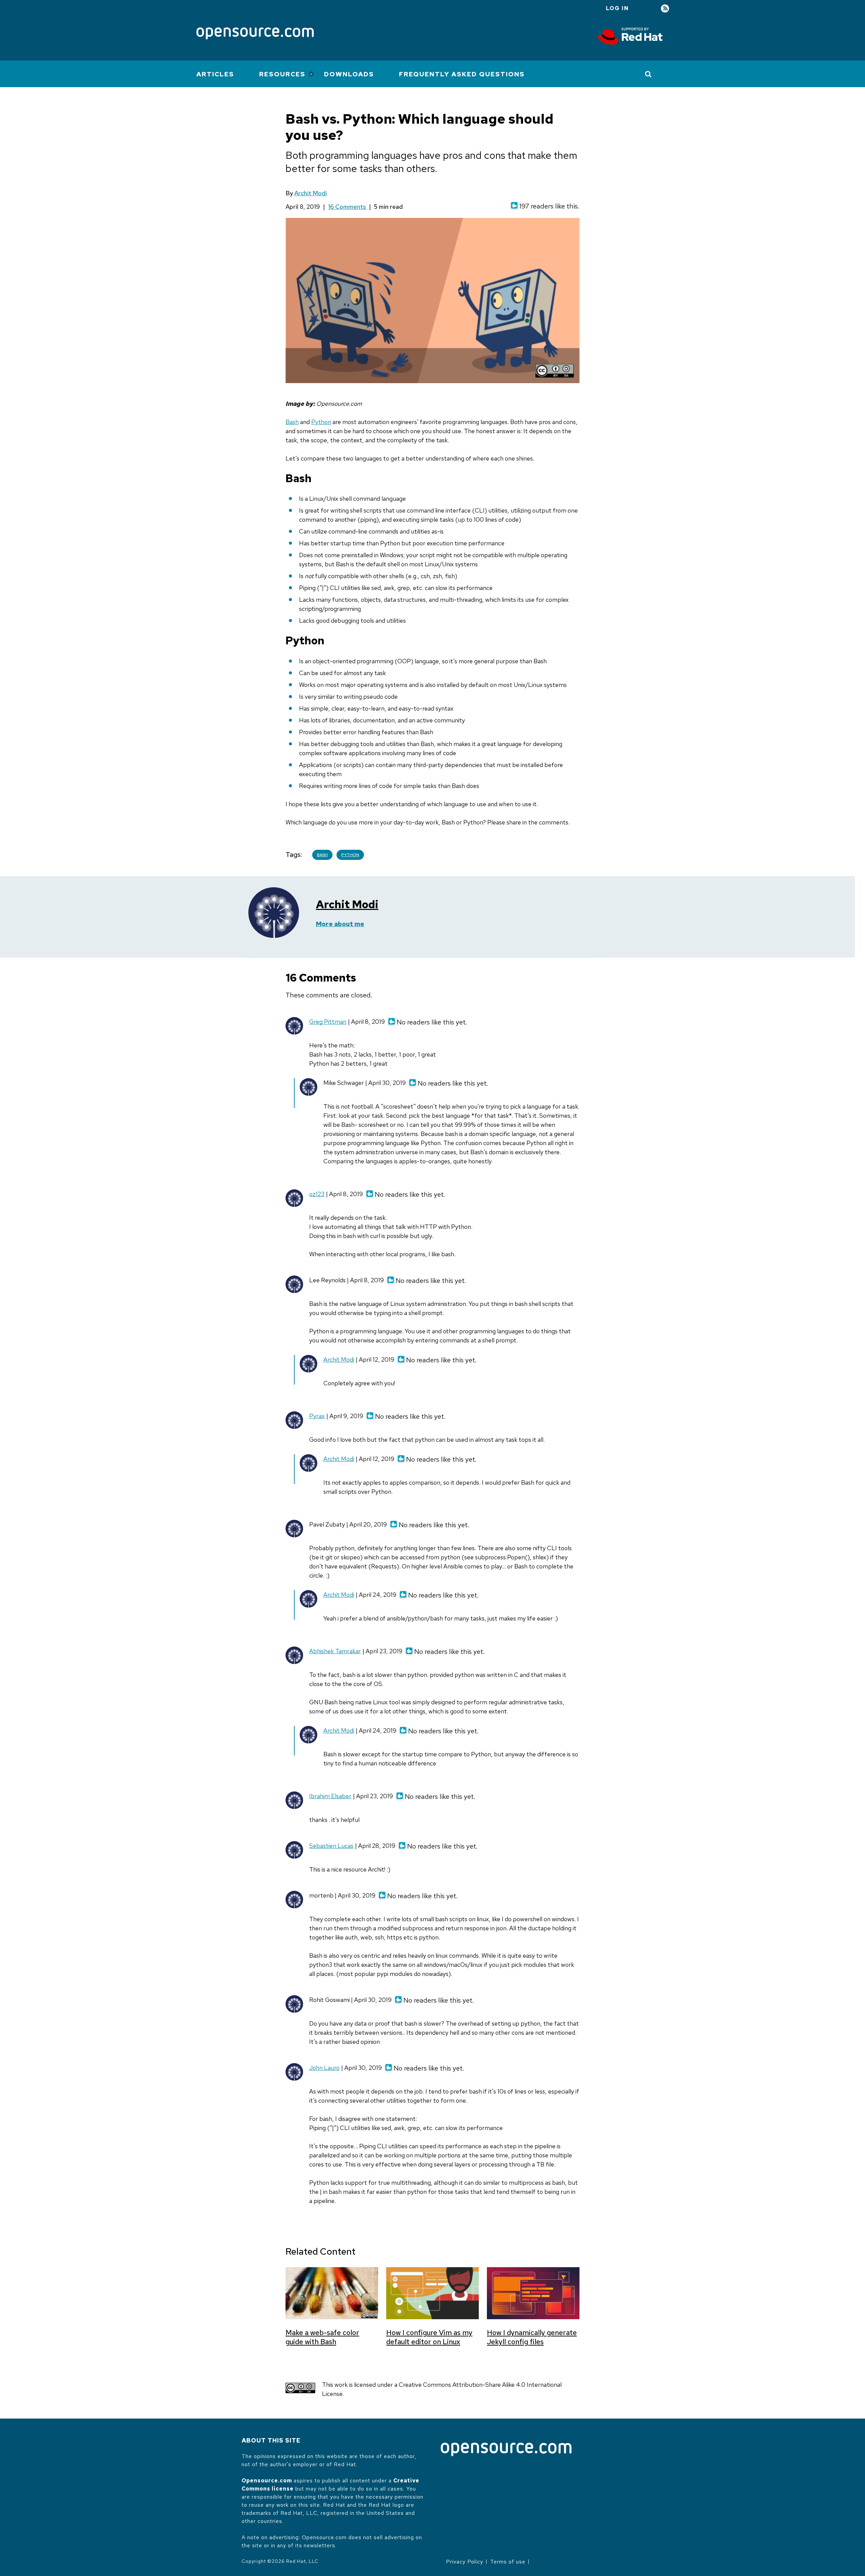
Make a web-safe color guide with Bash (322, 2337)
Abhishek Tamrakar (335, 1651)
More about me (340, 924)
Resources (282, 74)
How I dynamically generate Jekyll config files (532, 2337)
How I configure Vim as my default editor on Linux (429, 2337)
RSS (665, 9)
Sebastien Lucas (331, 1846)
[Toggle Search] (649, 74)
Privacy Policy (465, 2562)
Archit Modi (311, 193)
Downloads (349, 74)
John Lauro (324, 2068)
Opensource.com (267, 2481)
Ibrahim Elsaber (330, 1796)
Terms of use (508, 2562)
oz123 (317, 1194)
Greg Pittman (328, 1022)
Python (321, 422)
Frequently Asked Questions (462, 74)
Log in (617, 8)
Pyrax (317, 1416)
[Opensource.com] (255, 34)
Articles (215, 74)
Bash (292, 422)
